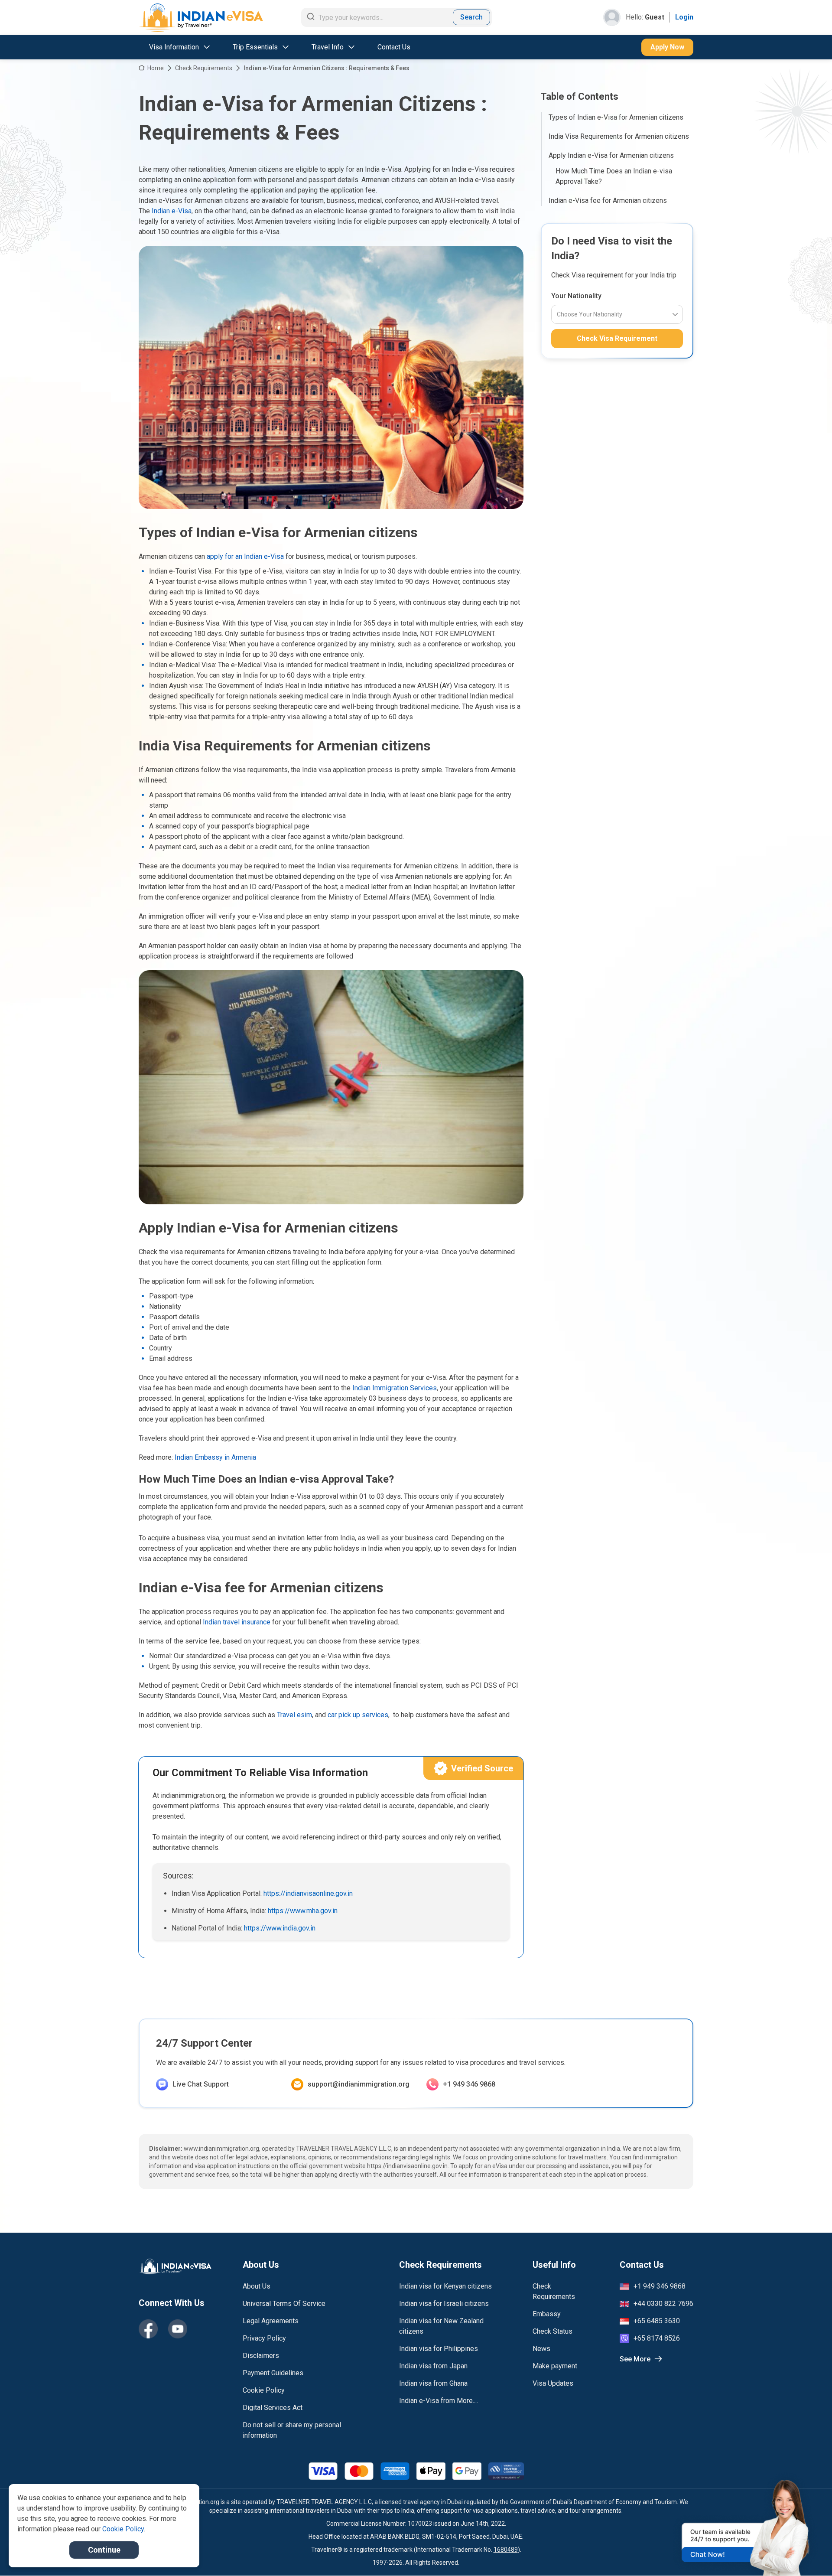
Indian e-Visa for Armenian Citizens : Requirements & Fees (327, 68)
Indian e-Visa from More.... (439, 2401)
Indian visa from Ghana (433, 2383)
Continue (104, 2550)
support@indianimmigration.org (359, 2084)
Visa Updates (553, 2383)
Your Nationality (576, 296)
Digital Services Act (273, 2408)
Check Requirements (204, 68)
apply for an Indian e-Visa (245, 556)
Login (684, 17)
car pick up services (358, 1715)
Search (471, 17)
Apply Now (667, 47)
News (541, 2349)
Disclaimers (261, 2356)
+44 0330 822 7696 (663, 2304)
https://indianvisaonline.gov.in (308, 1893)
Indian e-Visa (172, 211)
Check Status (552, 2331)
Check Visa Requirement (617, 338)
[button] (807, 2553)
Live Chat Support (201, 2084)
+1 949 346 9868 (469, 2084)
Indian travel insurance (237, 1622)
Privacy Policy (264, 2338)
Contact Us (394, 47)
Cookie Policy (264, 2390)
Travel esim (294, 1715)
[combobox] (557, 314)
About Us (257, 2286)
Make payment (555, 2366)
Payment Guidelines (273, 2373)
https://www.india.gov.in (280, 1928)
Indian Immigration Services (395, 1388)
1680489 (506, 2550)
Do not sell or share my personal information (292, 2430)
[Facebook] (148, 2329)
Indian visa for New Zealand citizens (441, 2326)
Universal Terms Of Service (284, 2304)
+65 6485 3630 (657, 2321)
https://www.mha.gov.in (303, 1911)
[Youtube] (178, 2329)
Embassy (547, 2314)
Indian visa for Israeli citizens (444, 2304)
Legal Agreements (271, 2321)
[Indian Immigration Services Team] (201, 18)
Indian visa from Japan (433, 2366)
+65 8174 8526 (657, 2338)
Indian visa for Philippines (439, 2349)
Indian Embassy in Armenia (215, 1457)
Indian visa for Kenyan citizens (445, 2286)
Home (156, 68)
